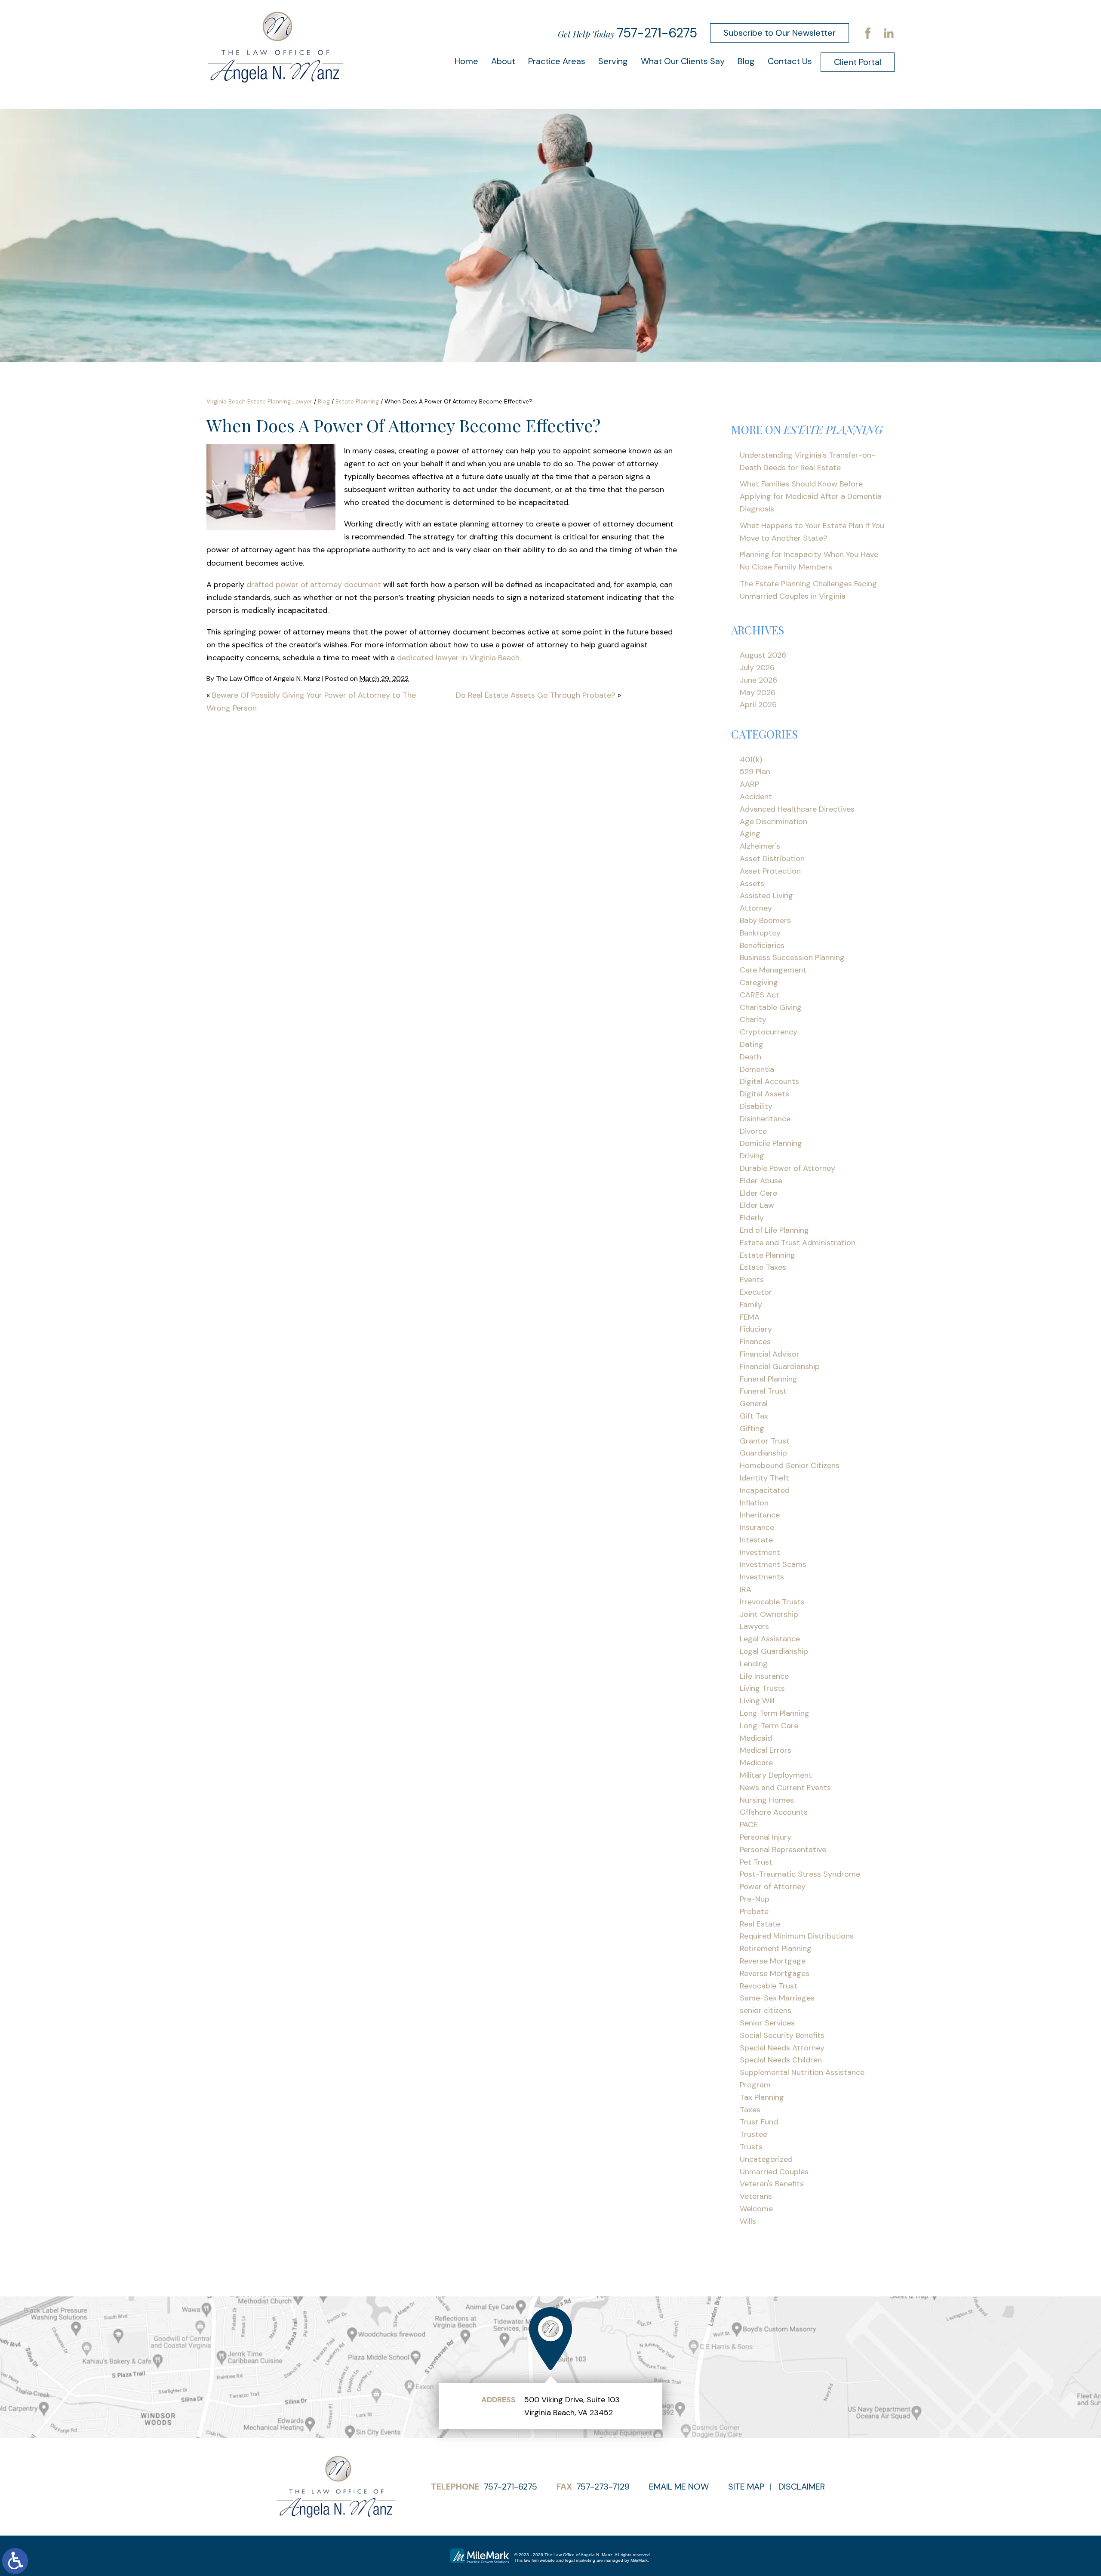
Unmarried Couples (774, 2172)
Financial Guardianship (780, 1366)
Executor (756, 1292)
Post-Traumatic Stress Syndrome (800, 1874)
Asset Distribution (772, 859)
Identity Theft (764, 1478)
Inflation (754, 1503)
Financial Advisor (770, 1354)
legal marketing (580, 2560)
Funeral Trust (763, 1391)
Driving (752, 1156)
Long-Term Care (769, 1726)
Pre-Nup (755, 1899)
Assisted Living (766, 896)
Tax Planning (762, 2097)
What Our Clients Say (683, 61)
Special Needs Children (781, 2060)
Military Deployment (776, 1775)
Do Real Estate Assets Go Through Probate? (536, 695)
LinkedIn (889, 33)
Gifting (752, 1428)
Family (751, 1305)
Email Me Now (679, 2487)
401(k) (751, 760)
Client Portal (858, 62)
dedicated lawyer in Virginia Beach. (459, 658)
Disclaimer (802, 2487)
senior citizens (766, 2010)
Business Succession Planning (792, 957)
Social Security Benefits (782, 2035)
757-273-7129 (603, 2487)
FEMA (750, 1317)
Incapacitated (765, 1490)
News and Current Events (785, 1788)
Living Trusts (762, 1688)
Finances (755, 1342)
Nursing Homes (767, 1800)
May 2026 (758, 692)
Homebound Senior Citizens (790, 1465)
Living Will (757, 1701)
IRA (746, 1589)
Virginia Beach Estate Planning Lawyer (259, 401)
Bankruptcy (760, 933)
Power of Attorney (773, 1887)
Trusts (751, 2147)
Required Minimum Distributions (797, 1936)
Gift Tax (754, 1416)
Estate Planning (357, 401)
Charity (753, 1019)
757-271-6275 (657, 33)
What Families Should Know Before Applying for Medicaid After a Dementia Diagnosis (811, 496)
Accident (756, 797)
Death (750, 1057)
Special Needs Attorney (782, 2048)
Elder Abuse (761, 1181)
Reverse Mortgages (775, 1973)
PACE (749, 1825)
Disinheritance (765, 1119)
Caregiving (759, 982)
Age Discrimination (773, 822)
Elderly (752, 1218)
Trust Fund (759, 2122)
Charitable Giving (771, 1007)
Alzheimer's (760, 846)
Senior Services (767, 2023)
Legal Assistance (770, 1639)
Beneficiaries (762, 945)
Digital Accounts (769, 1081)
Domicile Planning (771, 1143)
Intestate (756, 1540)
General (754, 1403)
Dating (752, 1044)
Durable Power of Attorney (787, 1168)
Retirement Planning (776, 1948)
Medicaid (756, 1738)
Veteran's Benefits (772, 2184)
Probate (754, 1911)
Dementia (757, 1069)
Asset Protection (770, 871)
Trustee (753, 2134)
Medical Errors (766, 1750)
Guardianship (763, 1453)
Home (466, 61)
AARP (749, 784)
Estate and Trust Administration (798, 1243)
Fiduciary (756, 1329)
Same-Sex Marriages (777, 1998)
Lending (754, 1664)
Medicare (756, 1763)
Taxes (750, 2110)
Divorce (753, 1131)
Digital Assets (764, 1094)
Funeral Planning (769, 1379)
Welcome (756, 2209)
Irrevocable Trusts (772, 1602)
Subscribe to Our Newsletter (780, 33)
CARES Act (760, 995)
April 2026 (758, 705)
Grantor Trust (765, 1441)
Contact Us (790, 61)
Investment (760, 1552)
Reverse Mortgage (773, 1961)
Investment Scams (773, 1564)
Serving (613, 61)
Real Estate (760, 1924)
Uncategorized (766, 2159)
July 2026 (757, 668)
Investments (762, 1577)
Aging (750, 834)
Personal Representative (783, 1850)
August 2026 (763, 655)
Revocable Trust (769, 1986)
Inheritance (760, 1515)
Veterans (756, 2196)
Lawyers (754, 1626)
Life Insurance (764, 1676)
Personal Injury (766, 1837)
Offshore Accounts (774, 1812)
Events (752, 1280)
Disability (756, 1106)
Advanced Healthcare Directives (797, 809)
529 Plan (755, 772)
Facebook (868, 33)
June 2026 (758, 680)
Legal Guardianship (774, 1651)
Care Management (773, 970)
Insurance (757, 1527)
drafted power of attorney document (314, 585)
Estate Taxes (763, 1267)
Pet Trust (756, 1862)
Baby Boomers (765, 920)
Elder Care (758, 1193)
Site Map (746, 2487)
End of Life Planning (774, 1230)
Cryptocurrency (769, 1032)
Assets (752, 883)
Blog (746, 61)
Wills (748, 2221)
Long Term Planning (775, 1713)
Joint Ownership (769, 1614)
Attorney (756, 908)
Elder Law (757, 1205)
